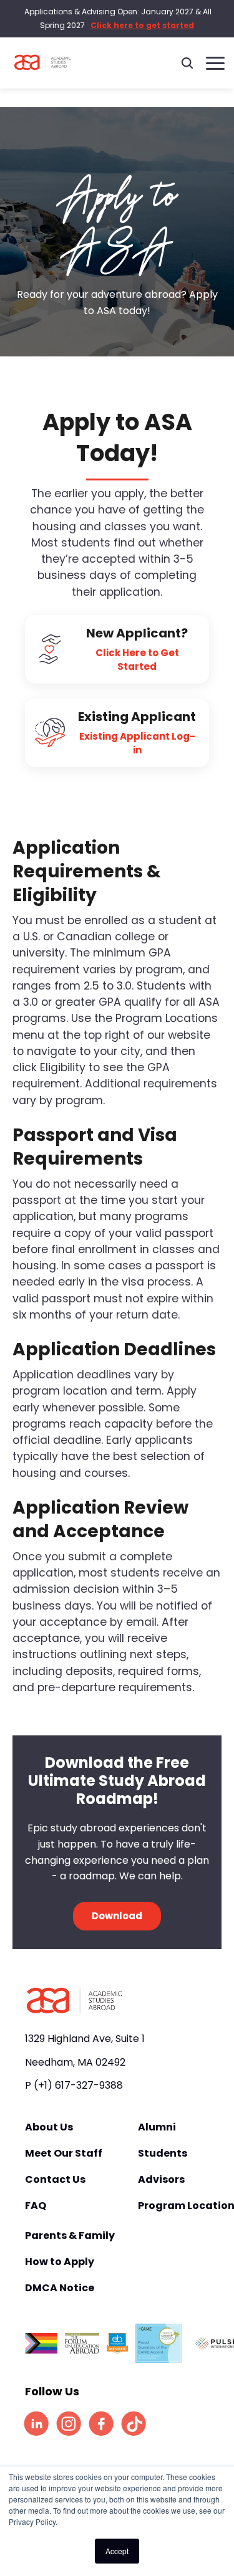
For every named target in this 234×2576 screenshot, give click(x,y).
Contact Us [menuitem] (55, 2180)
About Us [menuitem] (49, 2127)
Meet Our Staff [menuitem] (64, 2154)
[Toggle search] (187, 63)
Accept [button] (117, 2551)
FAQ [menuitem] (36, 2206)
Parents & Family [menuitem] (70, 2236)
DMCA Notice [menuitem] (60, 2288)
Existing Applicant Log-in (137, 743)
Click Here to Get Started (137, 660)
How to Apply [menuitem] (60, 2262)
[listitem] (36, 2423)
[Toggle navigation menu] (215, 63)
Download (117, 1916)
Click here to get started (142, 25)
